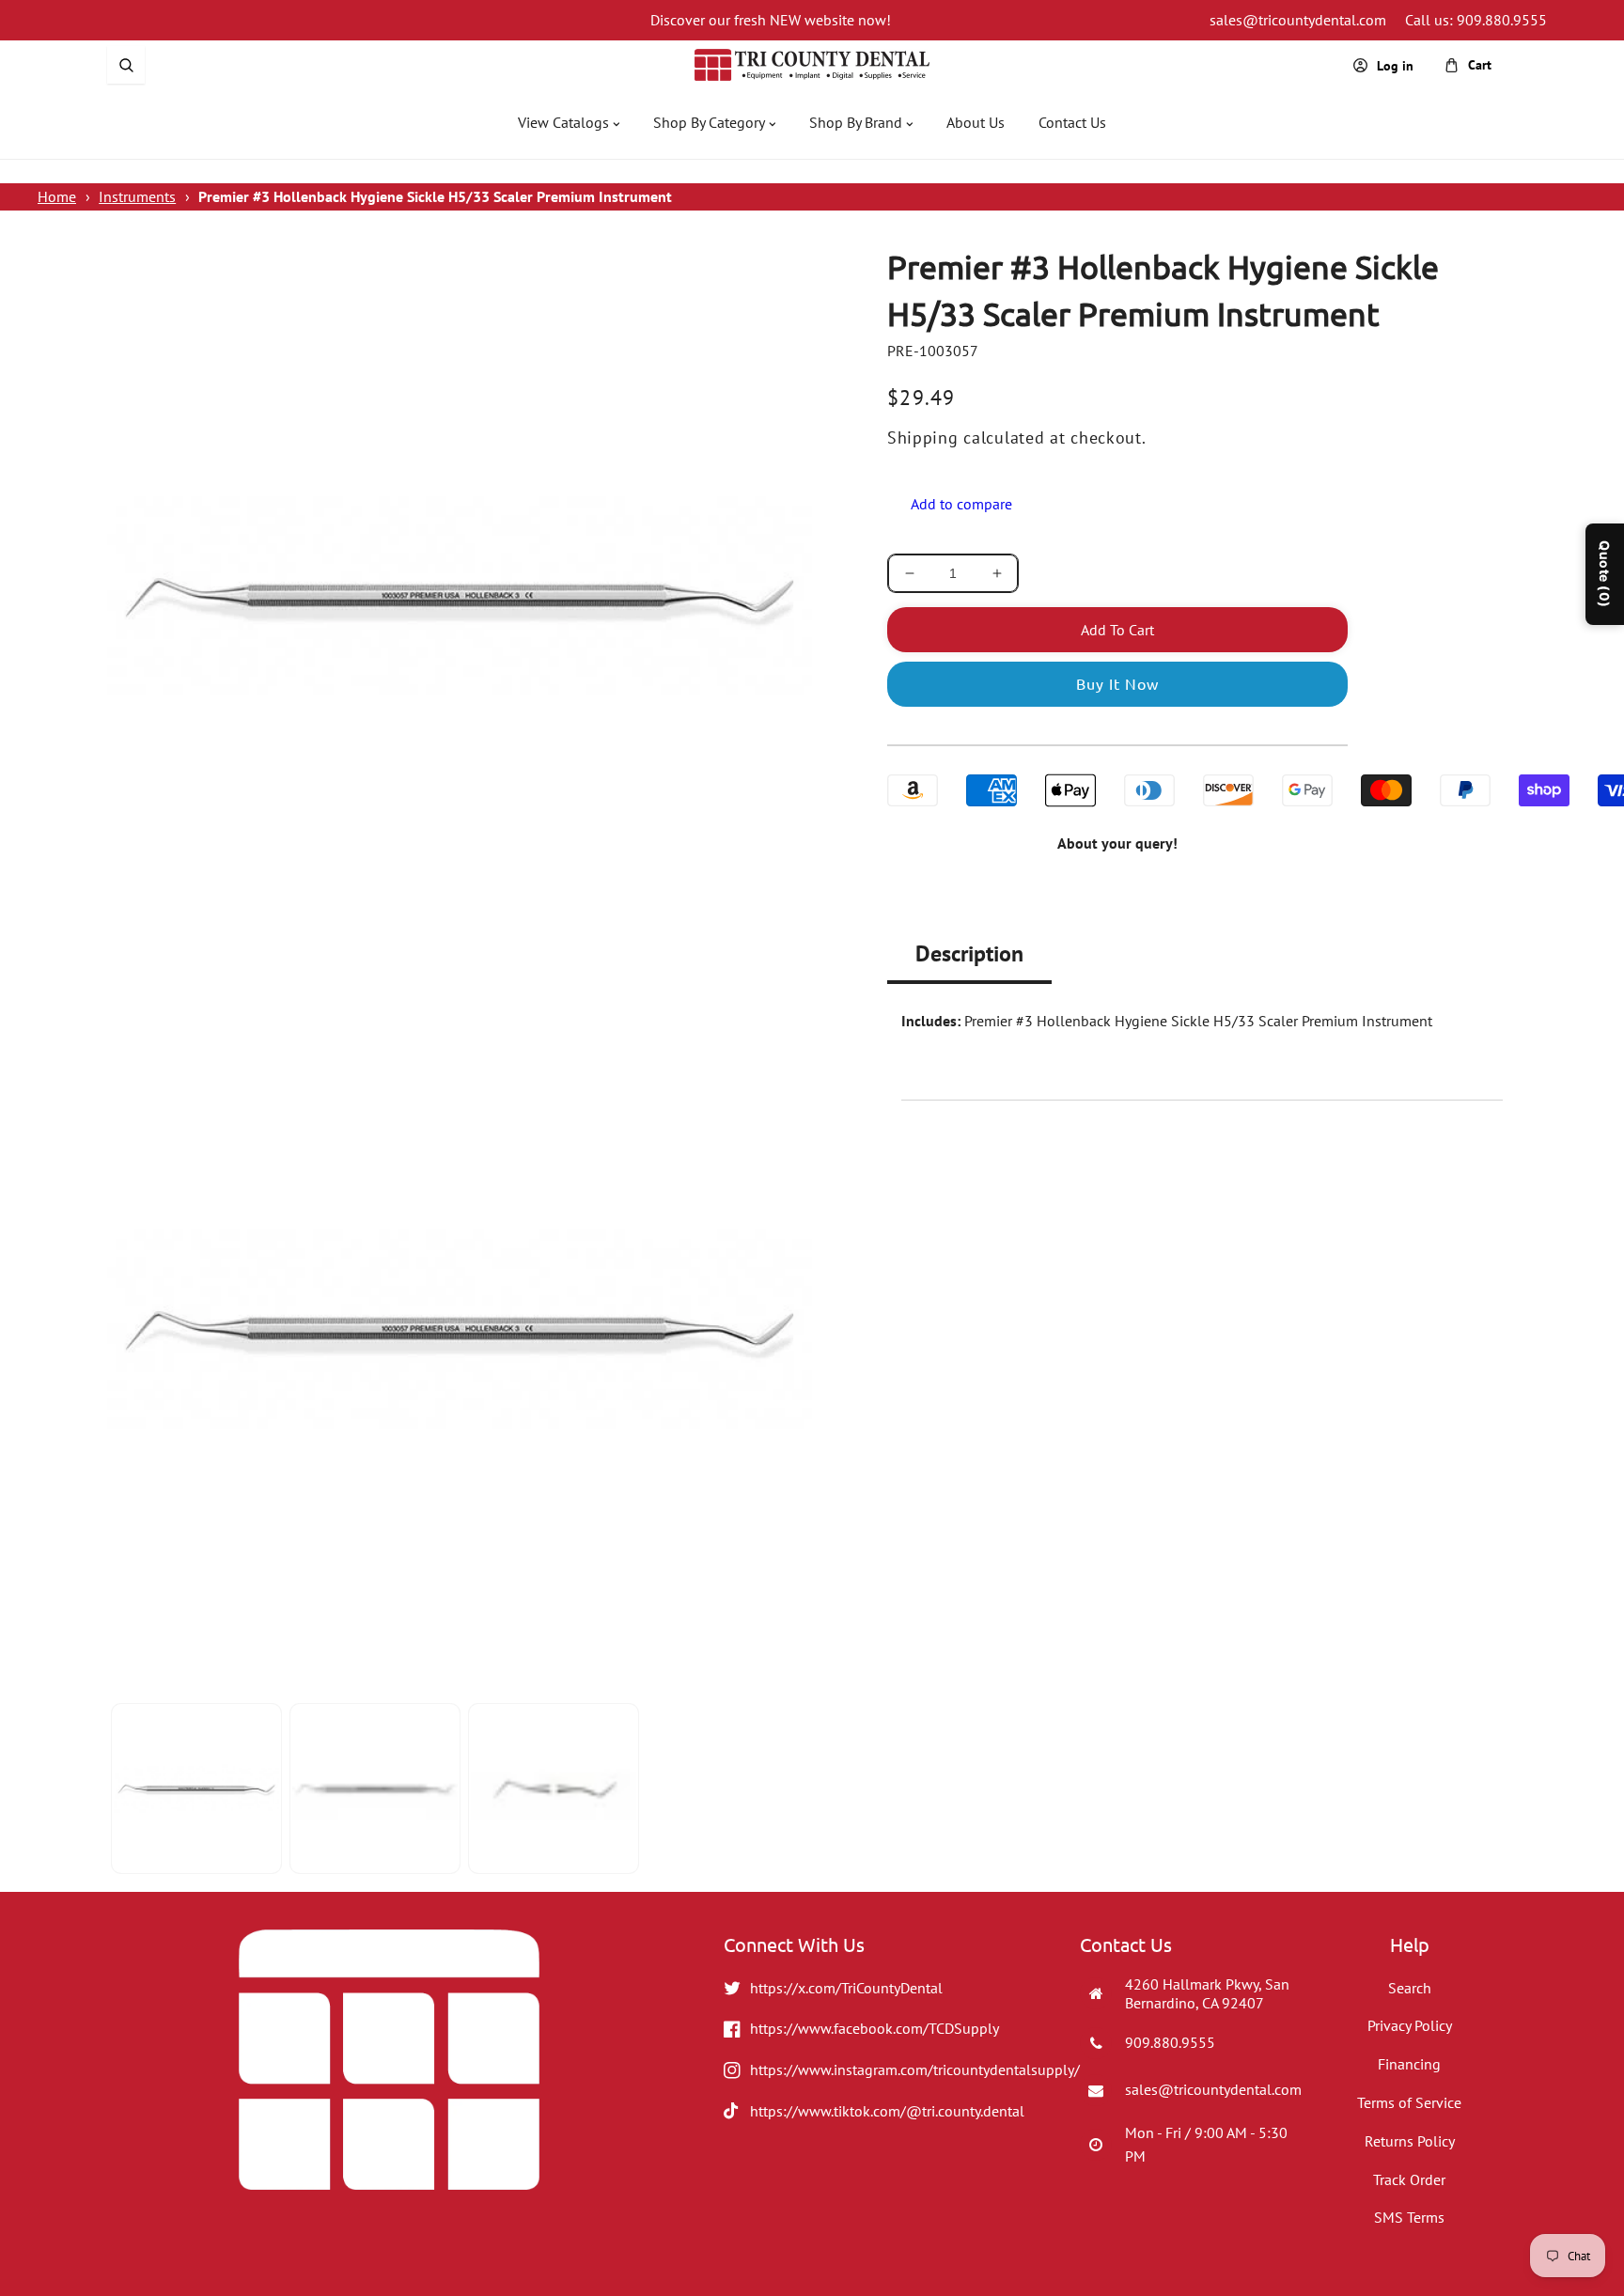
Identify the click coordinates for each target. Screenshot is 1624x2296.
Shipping (923, 437)
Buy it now (1117, 683)
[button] (126, 65)
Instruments (137, 196)
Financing (1409, 2064)
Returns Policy (1410, 2141)
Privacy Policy (1410, 2025)
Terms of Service (1409, 2102)
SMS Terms (1409, 2217)
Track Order (1409, 2179)
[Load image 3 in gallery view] (554, 1788)
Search (1410, 1988)
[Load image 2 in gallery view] (375, 1788)
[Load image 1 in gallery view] (196, 1788)
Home (57, 196)
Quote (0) (1605, 574)
